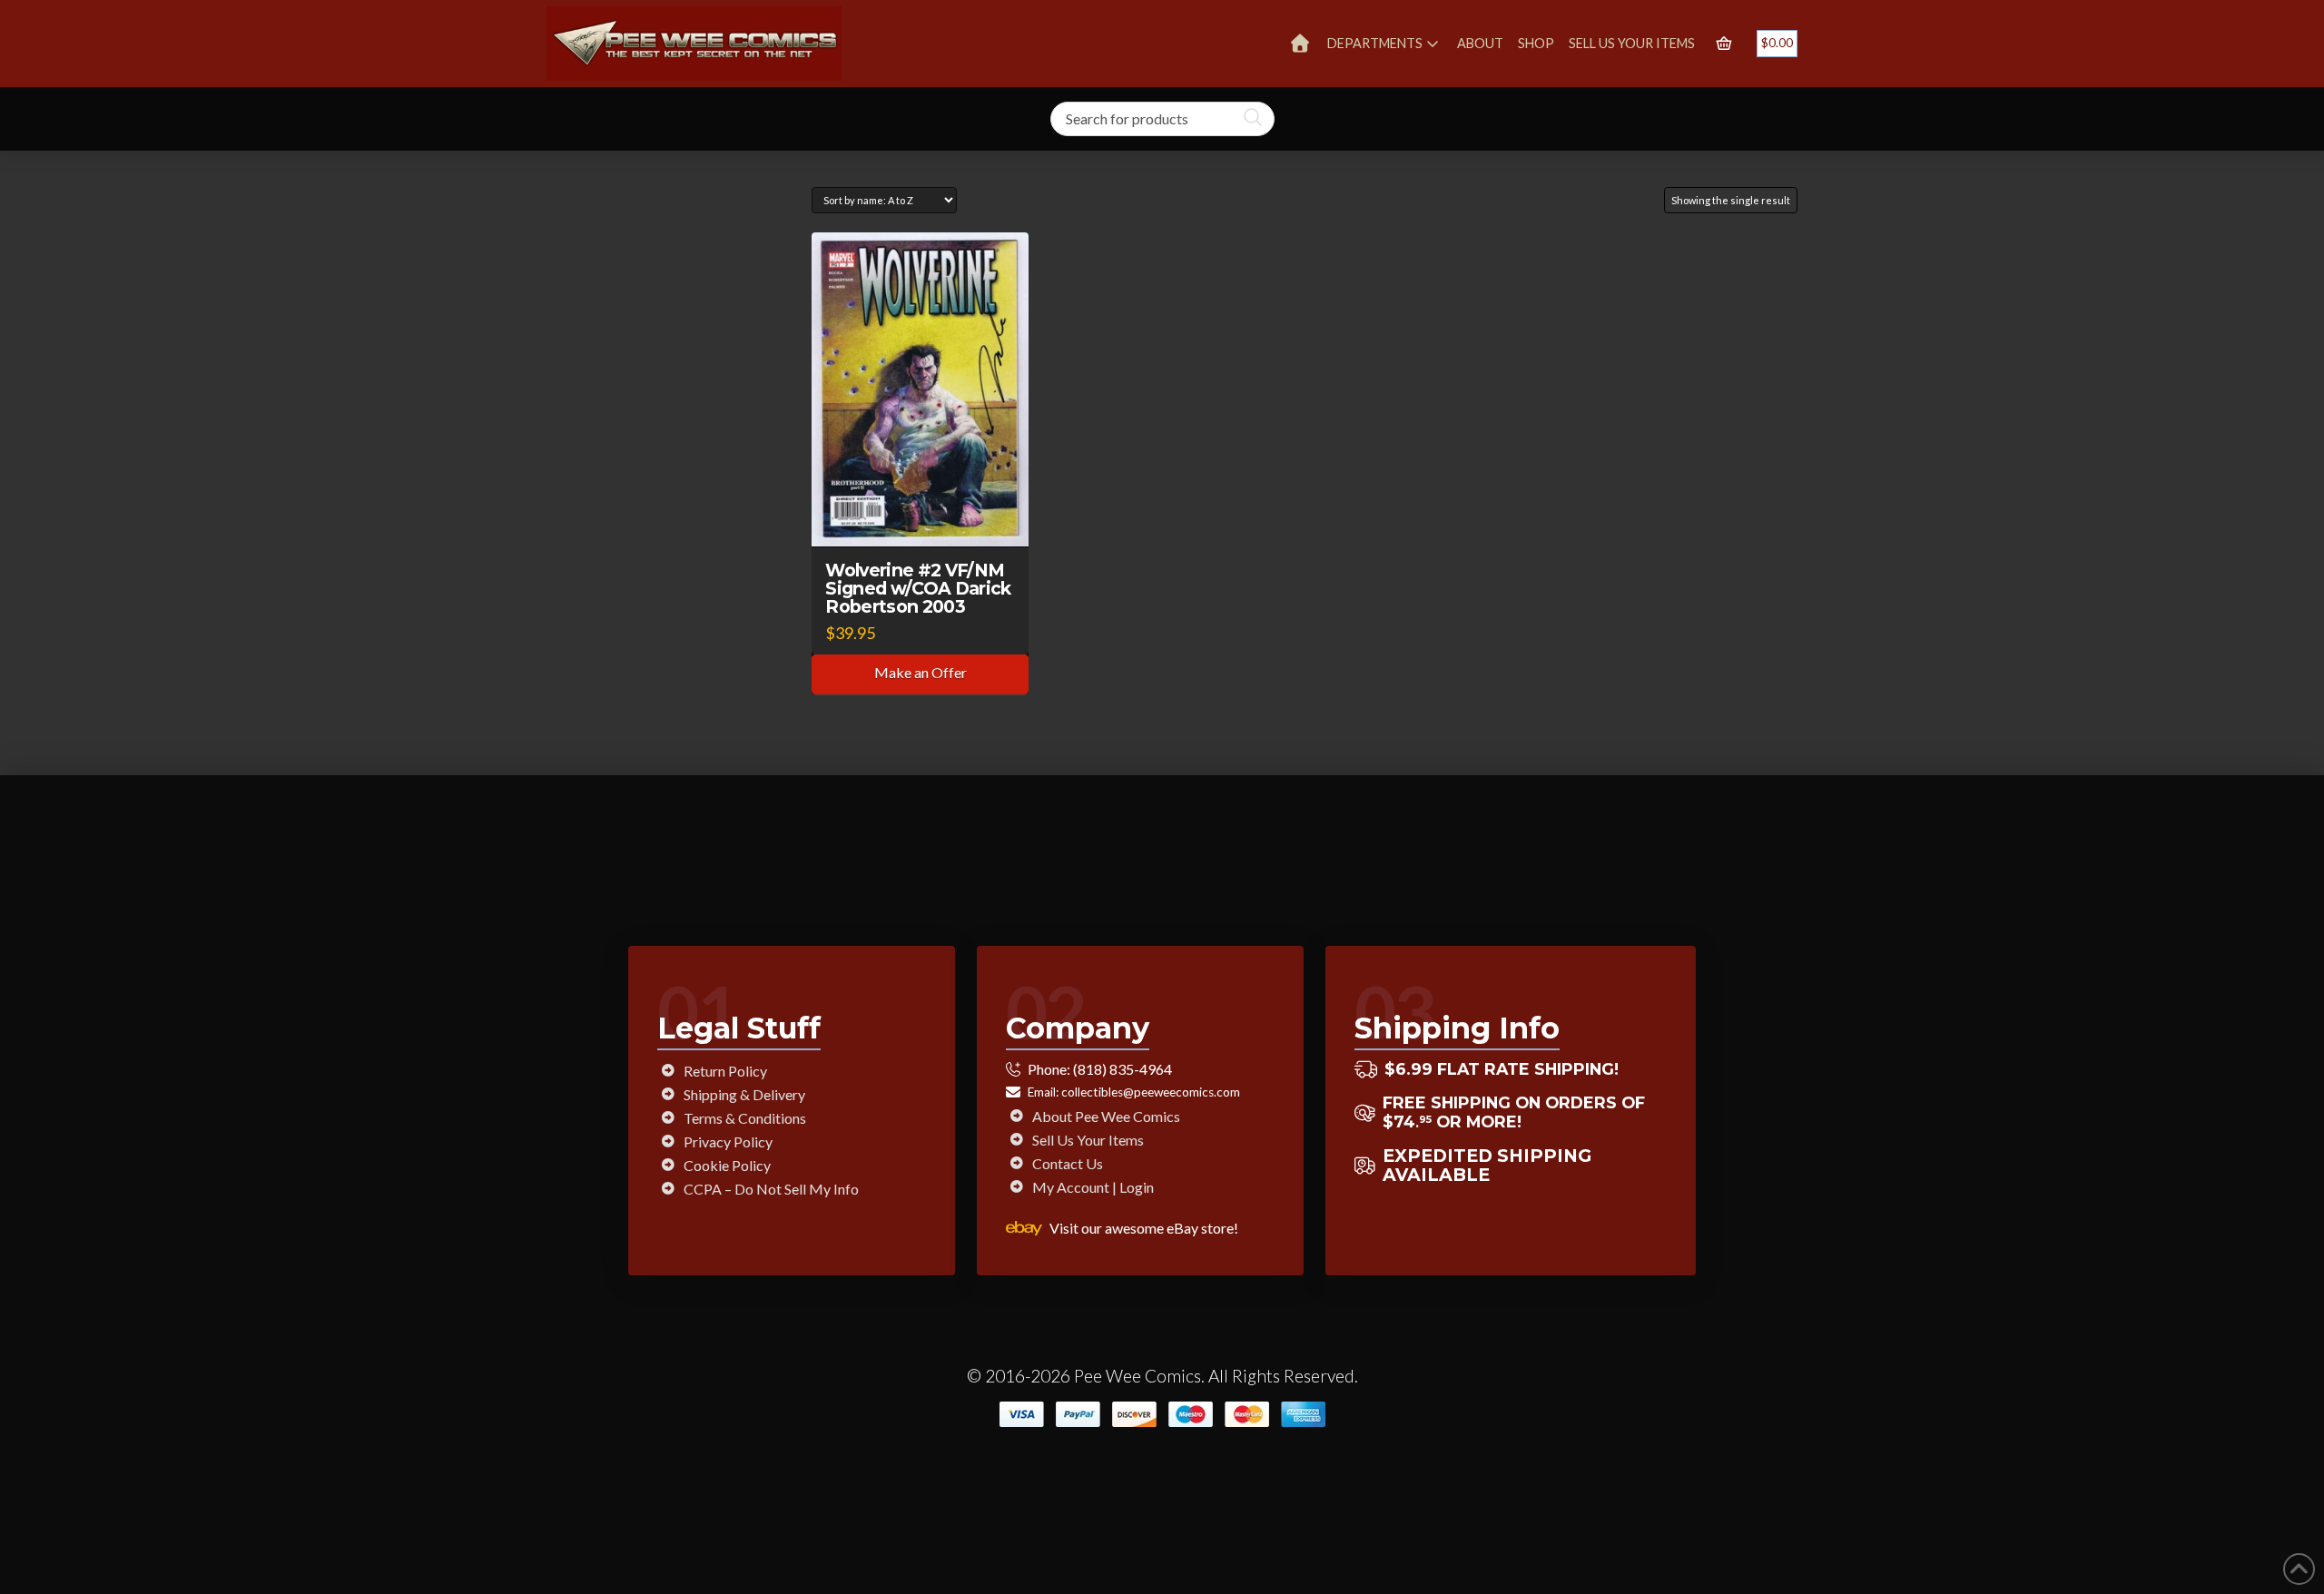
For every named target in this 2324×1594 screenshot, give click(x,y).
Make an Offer (921, 672)
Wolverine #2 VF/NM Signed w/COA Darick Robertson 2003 (918, 588)
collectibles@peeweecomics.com (1151, 1092)
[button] (1724, 44)
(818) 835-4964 (1123, 1069)
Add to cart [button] (929, 516)
